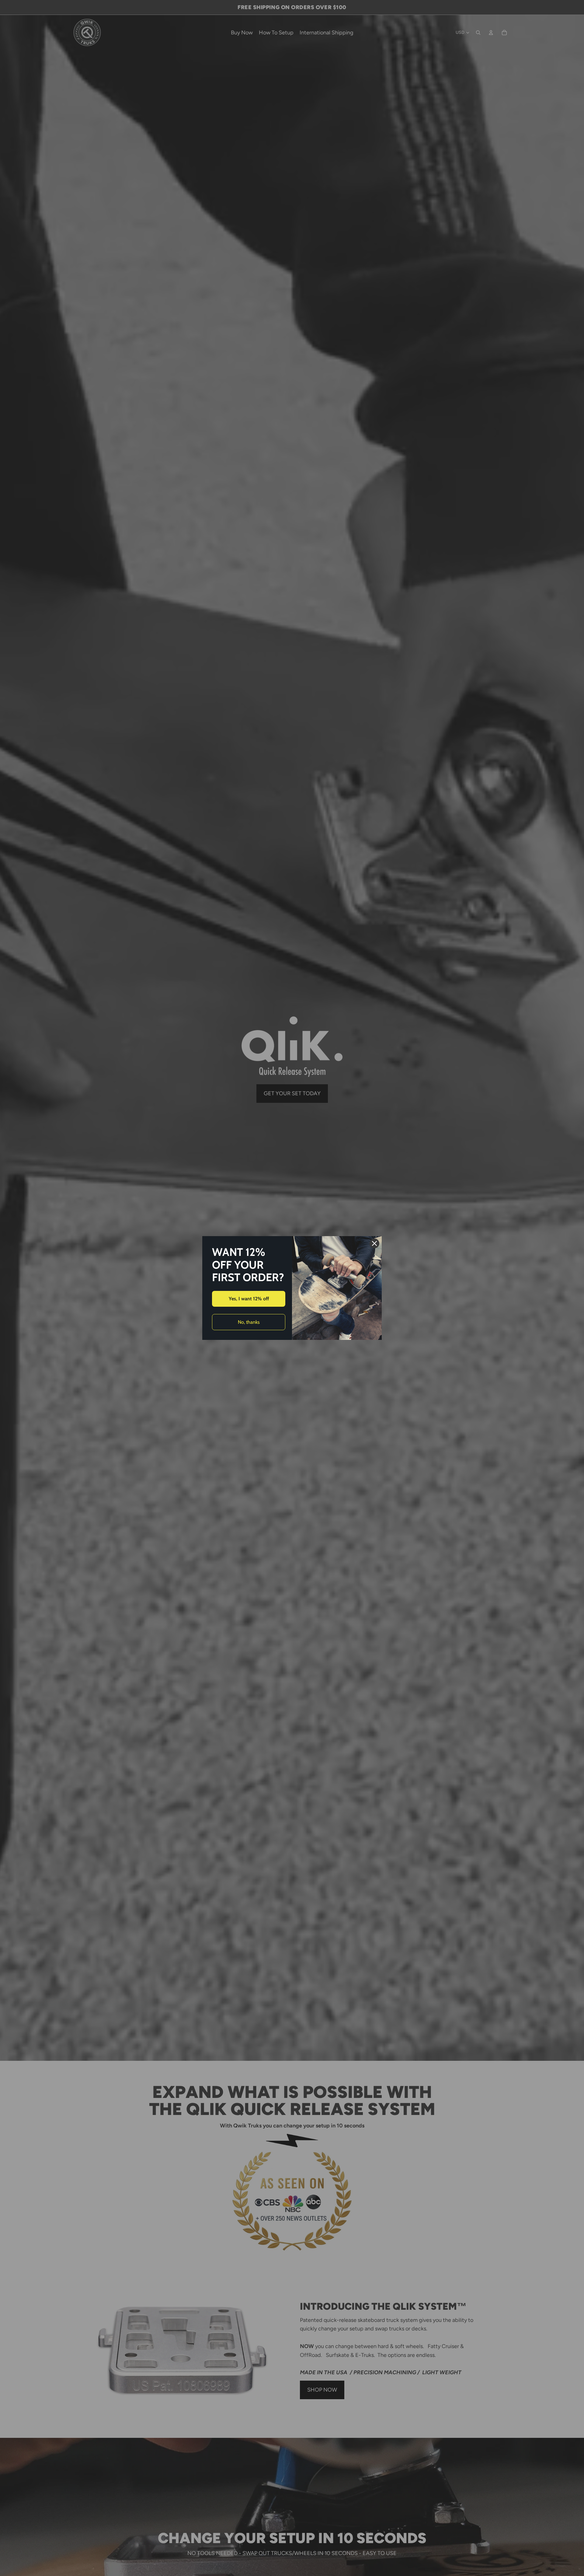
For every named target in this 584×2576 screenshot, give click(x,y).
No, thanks (249, 1322)
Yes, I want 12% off (249, 1299)
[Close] (374, 1243)
